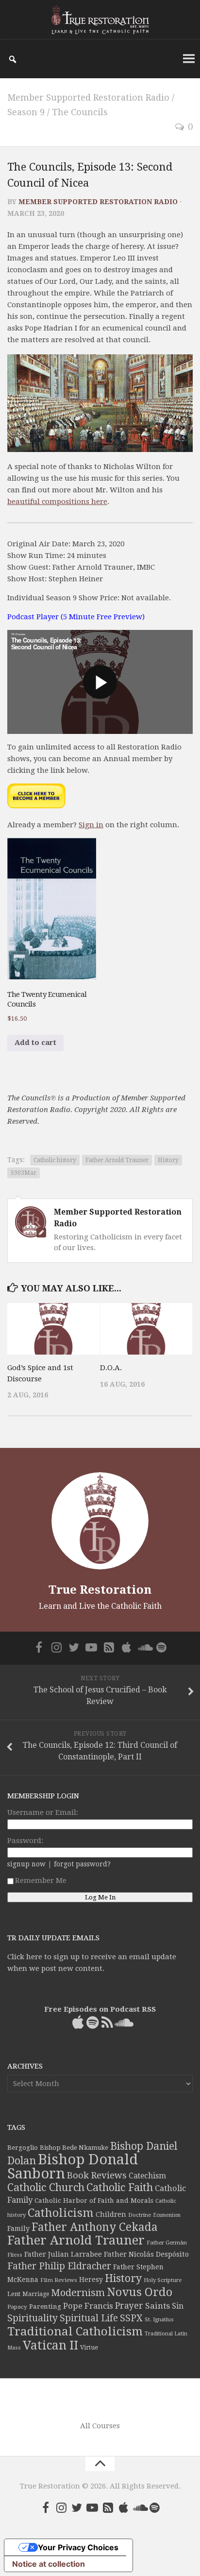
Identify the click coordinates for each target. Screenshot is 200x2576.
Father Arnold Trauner (117, 1160)
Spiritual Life (89, 2318)
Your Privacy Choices (78, 2547)
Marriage (36, 2294)
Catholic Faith (120, 2187)
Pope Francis (88, 2306)
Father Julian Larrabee (63, 2254)
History (168, 1160)
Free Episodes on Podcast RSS (100, 2009)
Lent (14, 2294)
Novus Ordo (140, 2292)
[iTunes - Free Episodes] (126, 1647)
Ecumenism (167, 2215)
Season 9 (26, 112)
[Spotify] (161, 1647)
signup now (26, 1864)
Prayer (129, 2306)
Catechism (147, 2176)
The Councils (80, 112)
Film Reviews (59, 2280)
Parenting (45, 2306)
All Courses (100, 2426)
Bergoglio (23, 2148)
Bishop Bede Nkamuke (74, 2148)
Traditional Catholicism (75, 2332)
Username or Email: (43, 1812)
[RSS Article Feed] (109, 1647)
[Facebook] (39, 1647)
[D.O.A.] (146, 1329)
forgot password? (82, 1864)
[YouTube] (91, 1647)
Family (18, 2228)
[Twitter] (74, 1647)
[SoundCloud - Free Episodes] (144, 1647)
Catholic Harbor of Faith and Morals (94, 2200)
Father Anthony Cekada (95, 2227)
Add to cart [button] (35, 1043)
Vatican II (50, 2345)
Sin (178, 2306)
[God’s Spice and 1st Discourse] (53, 1329)
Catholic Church (46, 2187)
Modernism (78, 2293)
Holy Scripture (163, 2280)
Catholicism (61, 2213)
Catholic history (55, 1160)
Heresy (91, 2280)
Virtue (89, 2347)
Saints (158, 2306)
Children (111, 2214)
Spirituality (33, 2318)
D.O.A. (111, 1368)
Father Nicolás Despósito (146, 2254)
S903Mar (24, 1173)
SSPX (131, 2318)
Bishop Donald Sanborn (73, 2167)
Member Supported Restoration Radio (88, 97)
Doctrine (140, 2215)
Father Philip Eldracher (59, 2266)
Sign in (91, 825)
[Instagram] (56, 1647)
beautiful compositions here (57, 502)
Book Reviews (97, 2175)
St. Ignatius (159, 2320)
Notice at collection (49, 2564)
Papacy (17, 2307)
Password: (25, 1841)
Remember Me (41, 1880)
